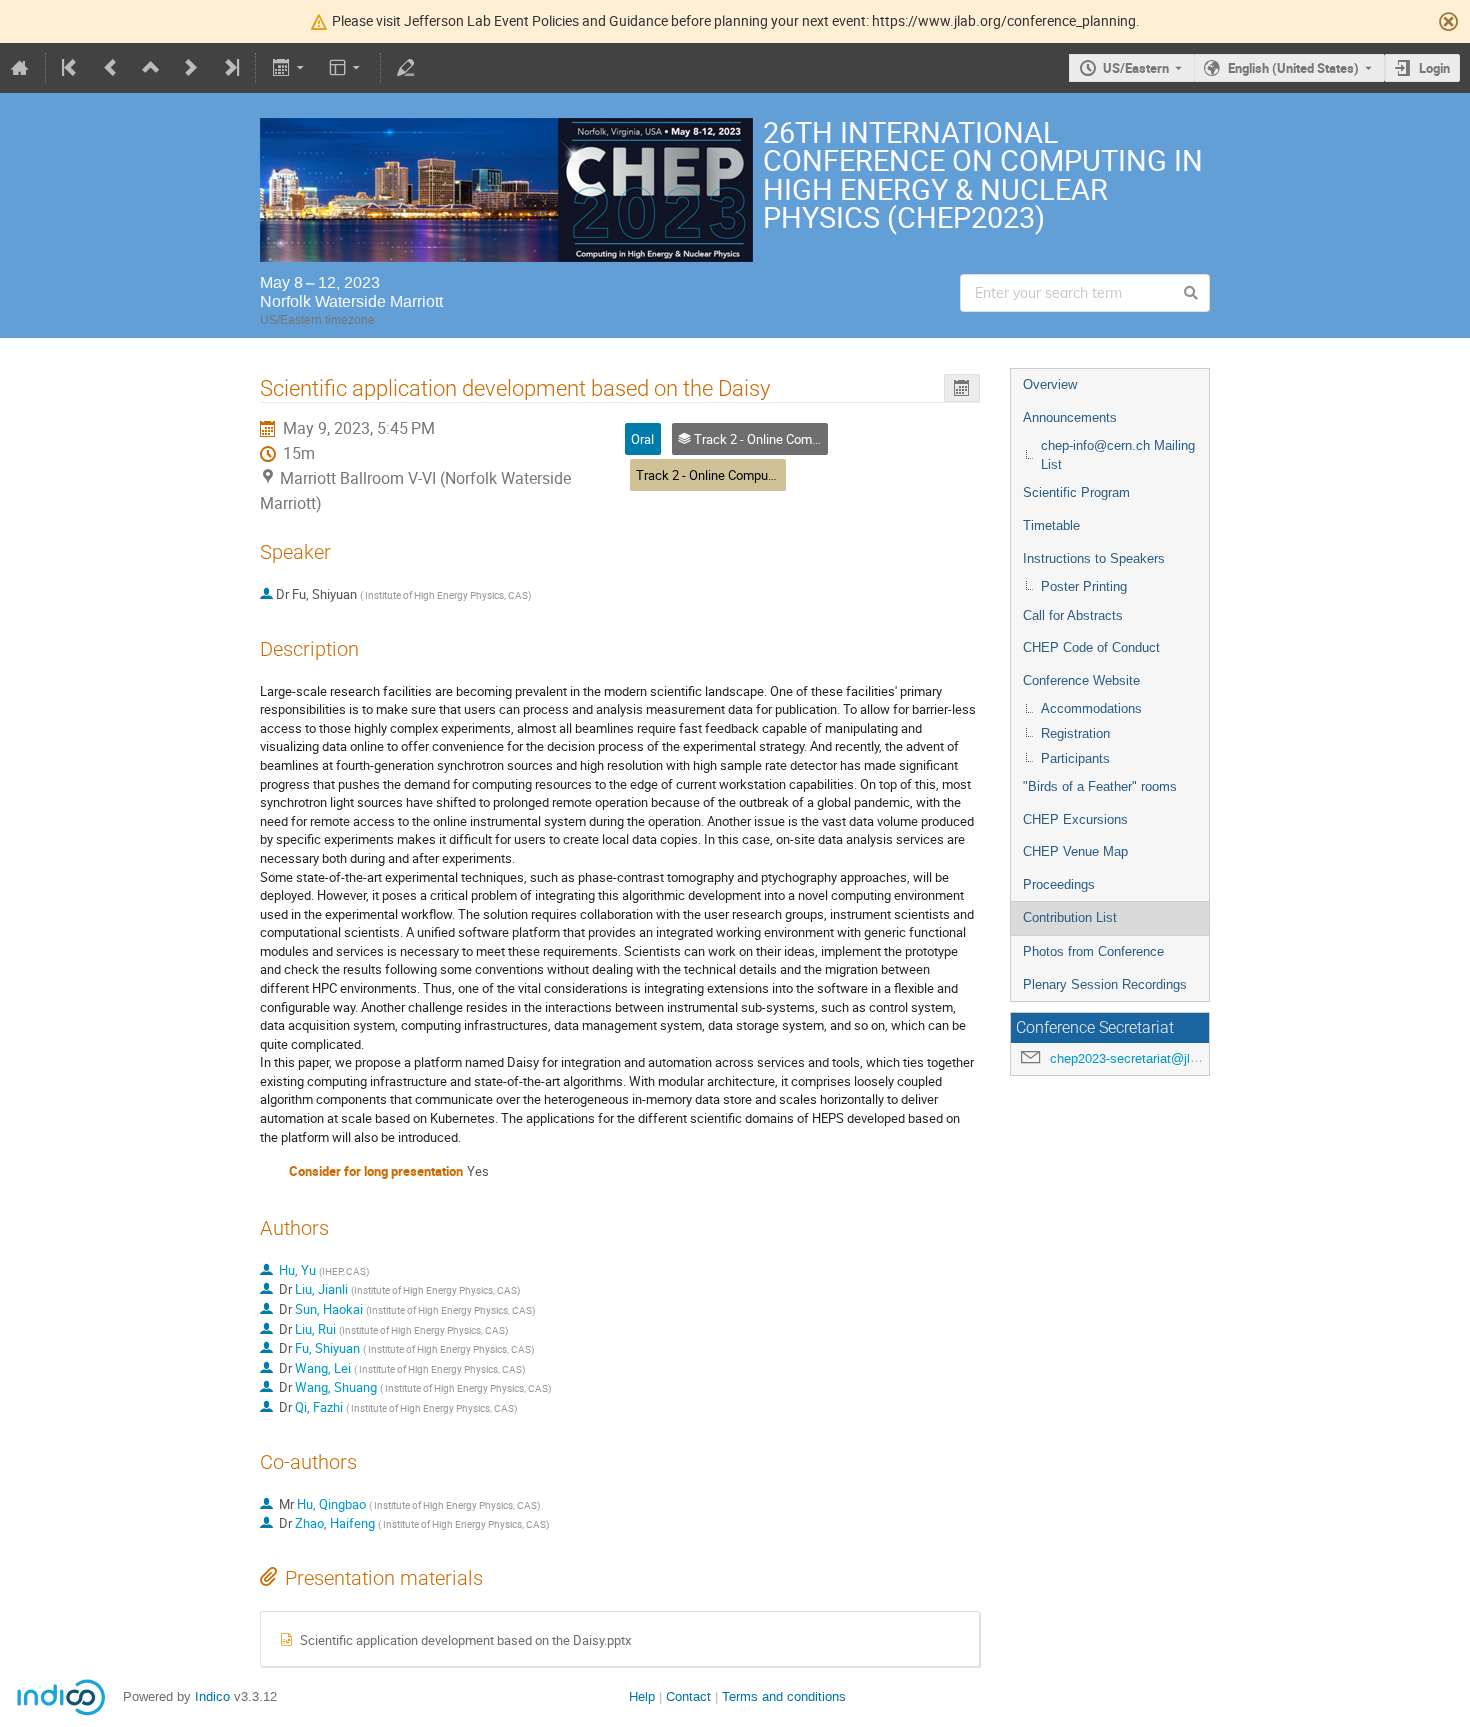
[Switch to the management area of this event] (406, 68)
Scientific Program (1076, 492)
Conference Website (1081, 680)
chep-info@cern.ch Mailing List (1118, 455)
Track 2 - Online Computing (712, 475)
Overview (1050, 384)
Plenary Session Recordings (1105, 984)
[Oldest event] (71, 68)
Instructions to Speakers (1094, 558)
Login (1434, 68)
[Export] (289, 68)
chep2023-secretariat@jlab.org (1138, 1058)
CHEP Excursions (1075, 819)
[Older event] (111, 68)
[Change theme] (346, 68)
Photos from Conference (1093, 951)
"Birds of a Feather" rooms (1100, 786)
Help (642, 1696)
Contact (688, 1696)
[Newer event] (191, 68)
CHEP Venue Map (1075, 851)
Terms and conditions (784, 1696)
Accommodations (1091, 708)
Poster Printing (1084, 586)
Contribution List (1070, 917)
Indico (212, 1696)
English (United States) (1293, 68)
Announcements (1070, 417)
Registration (1075, 733)
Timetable (1051, 525)
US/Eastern (1136, 68)
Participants (1075, 758)
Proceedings (1059, 884)
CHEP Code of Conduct (1091, 647)
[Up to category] (151, 68)
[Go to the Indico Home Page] (20, 68)
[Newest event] (230, 68)
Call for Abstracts (1073, 615)
